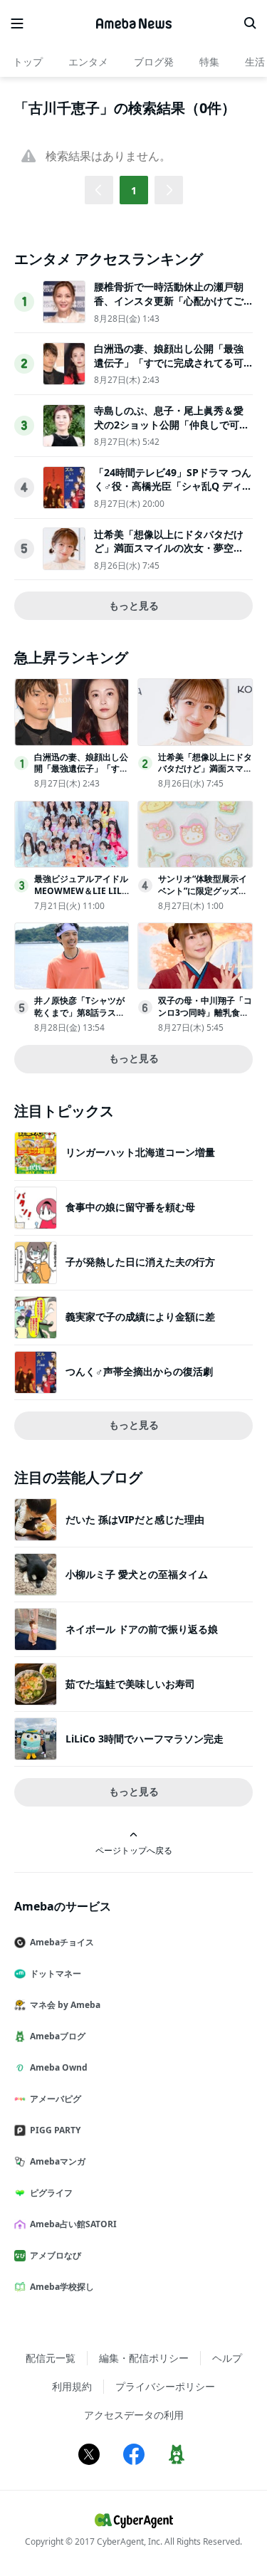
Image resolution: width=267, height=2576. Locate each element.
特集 (209, 62)
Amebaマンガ (58, 2161)
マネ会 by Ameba (65, 2005)
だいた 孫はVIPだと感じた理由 (135, 1519)
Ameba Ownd (59, 2067)
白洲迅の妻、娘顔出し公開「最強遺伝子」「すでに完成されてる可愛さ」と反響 (169, 362)
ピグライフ (51, 2193)
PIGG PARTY (55, 2130)
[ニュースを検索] (250, 23)
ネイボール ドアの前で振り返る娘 (142, 1629)
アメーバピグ (56, 2099)
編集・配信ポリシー (144, 2358)
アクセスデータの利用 (134, 2415)
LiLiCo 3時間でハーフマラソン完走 (145, 1739)
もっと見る (134, 605)
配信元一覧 (51, 2358)
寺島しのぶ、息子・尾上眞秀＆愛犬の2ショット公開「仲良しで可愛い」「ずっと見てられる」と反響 (172, 424)
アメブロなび (56, 2255)
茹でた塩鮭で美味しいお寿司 (130, 1684)
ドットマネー (56, 1973)
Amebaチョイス (62, 1942)
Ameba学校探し (62, 2287)
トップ (28, 62)
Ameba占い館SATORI (73, 2224)
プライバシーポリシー (165, 2386)
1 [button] (134, 190)
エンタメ (88, 62)
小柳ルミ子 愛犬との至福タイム (137, 1574)
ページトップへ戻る (134, 1850)
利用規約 (72, 2386)
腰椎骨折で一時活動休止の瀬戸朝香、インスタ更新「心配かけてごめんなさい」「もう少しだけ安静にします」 (169, 307)
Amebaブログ (58, 2036)
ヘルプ (227, 2358)
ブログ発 (154, 62)
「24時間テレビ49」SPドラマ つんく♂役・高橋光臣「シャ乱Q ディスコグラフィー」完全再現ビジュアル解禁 (173, 493)
